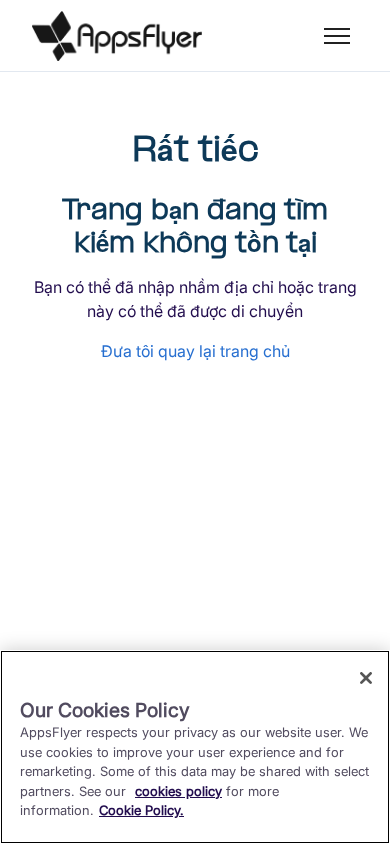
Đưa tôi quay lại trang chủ (195, 351)
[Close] (366, 678)
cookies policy (178, 791)
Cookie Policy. (141, 810)
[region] (195, 747)
